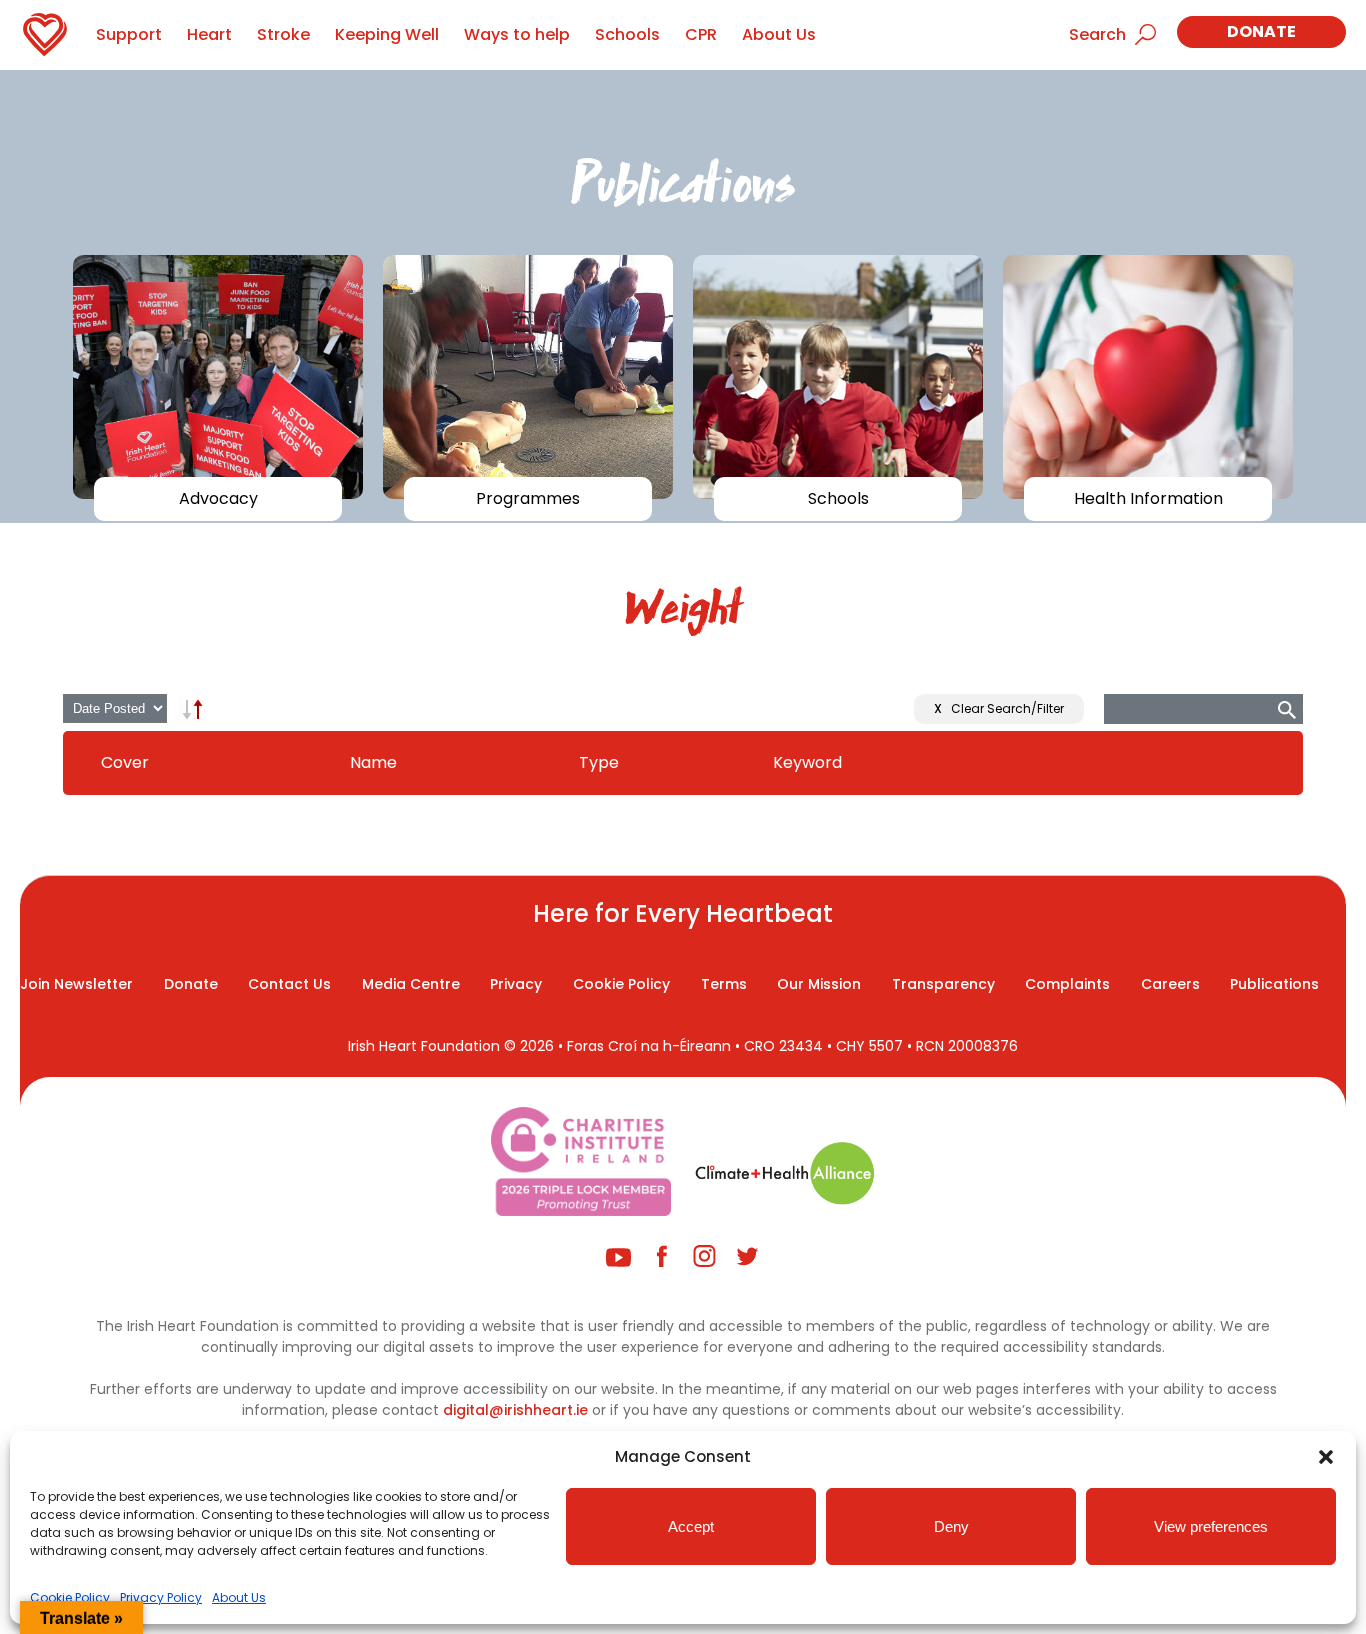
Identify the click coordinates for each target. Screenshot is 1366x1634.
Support (129, 34)
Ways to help (517, 34)
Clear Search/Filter (999, 708)
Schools (627, 34)
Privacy (516, 984)
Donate (1261, 31)
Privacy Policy (161, 1597)
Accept (691, 1526)
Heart (209, 34)
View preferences (1211, 1526)
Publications (1274, 984)
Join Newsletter (76, 984)
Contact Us (289, 984)
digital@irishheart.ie (515, 1410)
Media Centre (411, 984)
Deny (951, 1526)
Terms (724, 984)
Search (1097, 34)
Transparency (943, 984)
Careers (1170, 984)
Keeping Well (387, 34)
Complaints (1067, 984)
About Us (239, 1597)
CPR (701, 34)
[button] (1326, 1457)
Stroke (283, 34)
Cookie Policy (70, 1597)
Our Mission (819, 984)
